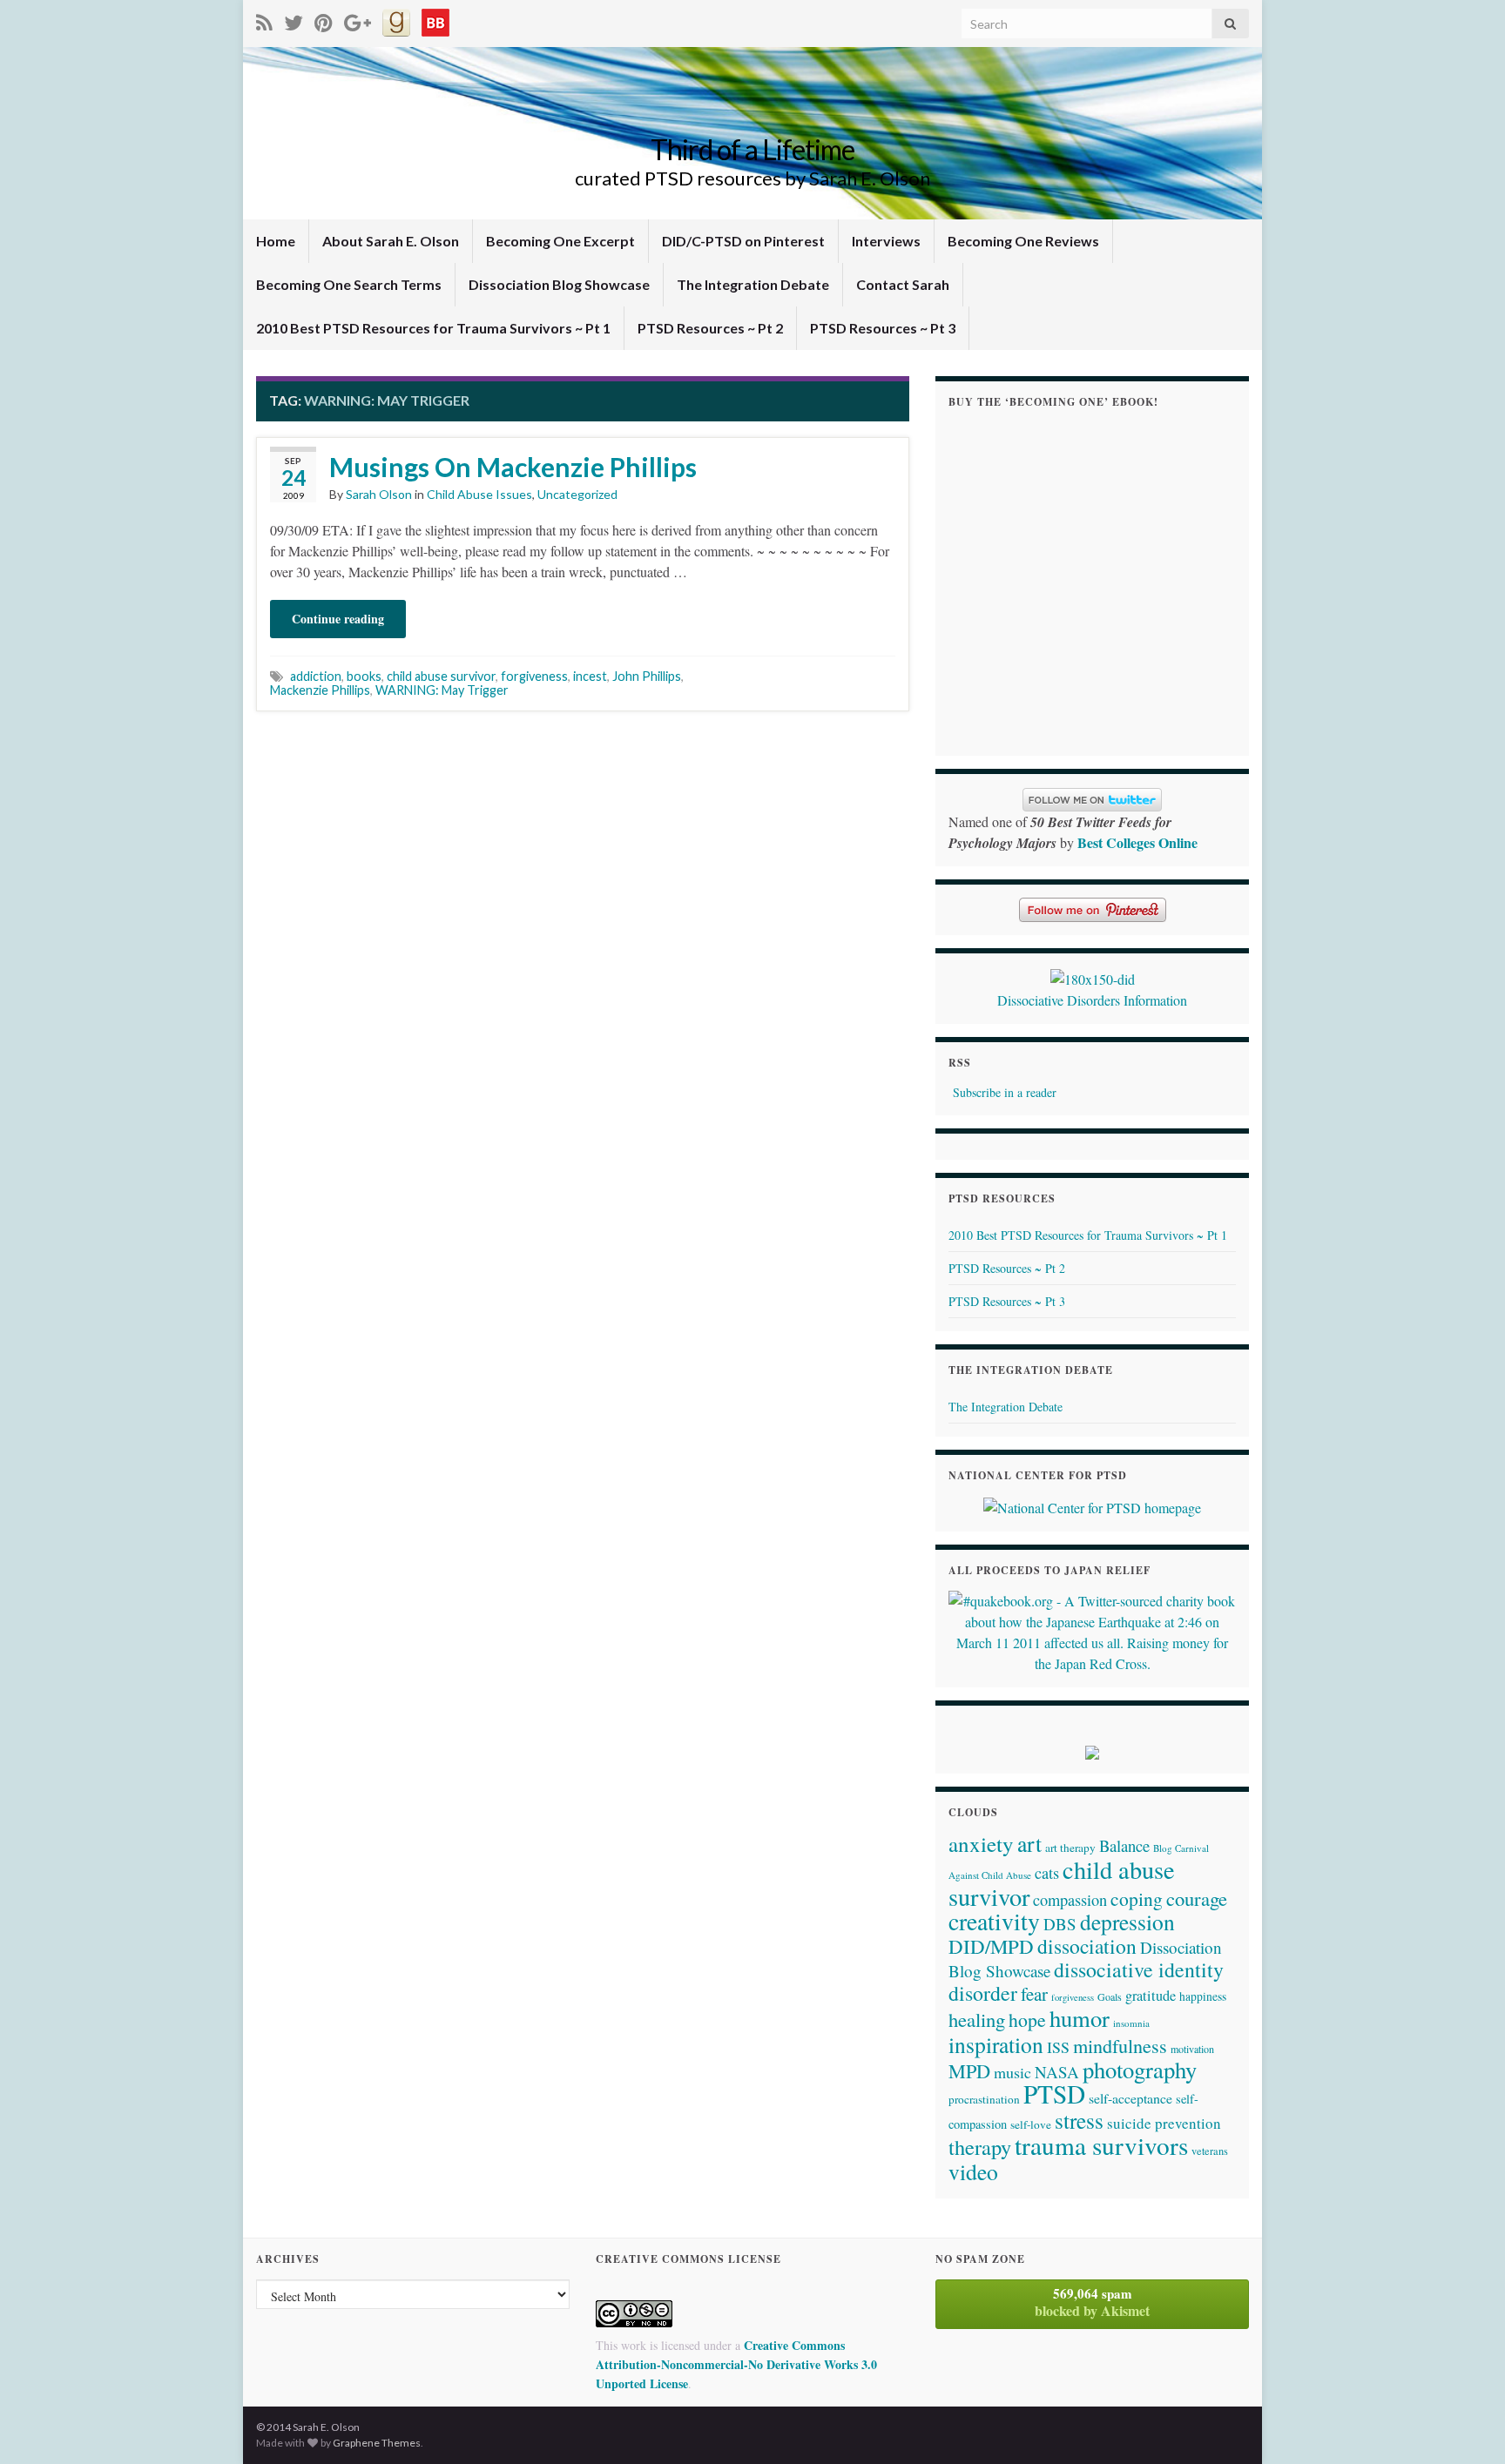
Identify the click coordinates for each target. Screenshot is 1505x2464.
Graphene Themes (377, 2443)
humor (1080, 2018)
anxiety (981, 1844)
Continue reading (338, 619)
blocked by (1092, 2302)
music (1012, 2072)
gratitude (1151, 1996)
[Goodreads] (396, 20)
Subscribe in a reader (1005, 1092)
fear (1034, 1994)
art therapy (1070, 1848)
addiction (316, 676)
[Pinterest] (324, 20)
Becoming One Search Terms (349, 284)
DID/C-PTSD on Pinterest (743, 241)
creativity (994, 1921)
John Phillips (647, 676)
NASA (1057, 2072)
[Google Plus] (358, 20)
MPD (969, 2070)
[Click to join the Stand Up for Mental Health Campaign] (1093, 976)
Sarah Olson (379, 494)
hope (1027, 2020)
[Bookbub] (435, 20)
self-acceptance (1130, 2098)
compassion (1070, 1900)
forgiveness (534, 676)
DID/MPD (991, 1946)
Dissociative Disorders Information (1092, 1000)
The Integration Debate (753, 284)
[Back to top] (1466, 2425)
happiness (1203, 1996)
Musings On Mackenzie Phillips (513, 467)
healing (977, 2019)
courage (1197, 1898)
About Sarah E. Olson (391, 241)
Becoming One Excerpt (560, 241)
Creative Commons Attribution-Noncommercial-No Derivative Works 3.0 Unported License (736, 2364)
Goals (1110, 1996)
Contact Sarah (903, 284)
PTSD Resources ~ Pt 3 (883, 328)
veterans (1210, 2151)
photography (1140, 2069)
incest (590, 676)
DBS (1060, 1924)
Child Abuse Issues (479, 494)
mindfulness (1120, 2046)
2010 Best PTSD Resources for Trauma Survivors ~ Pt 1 (433, 328)
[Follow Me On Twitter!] (294, 20)
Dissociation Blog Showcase (559, 284)
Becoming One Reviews (1023, 241)
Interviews (886, 241)
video (973, 2171)
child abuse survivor (441, 676)
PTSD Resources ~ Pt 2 (710, 328)
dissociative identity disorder (1086, 1981)
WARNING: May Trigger (442, 690)
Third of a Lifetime (752, 149)
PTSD (1054, 2094)
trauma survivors (1101, 2145)
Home (276, 241)
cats (1047, 1873)
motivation (1192, 2049)
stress (1079, 2120)
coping (1137, 1898)
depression (1127, 1922)
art (1029, 1843)
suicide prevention (1164, 2123)
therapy (980, 2147)
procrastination (984, 2099)
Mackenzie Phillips (320, 690)
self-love (1031, 2124)
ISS (1058, 2047)
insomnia (1131, 2023)
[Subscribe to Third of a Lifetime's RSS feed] (264, 20)
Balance (1124, 1845)
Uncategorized (577, 494)
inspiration (996, 2044)
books (364, 676)
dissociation (1087, 1946)
